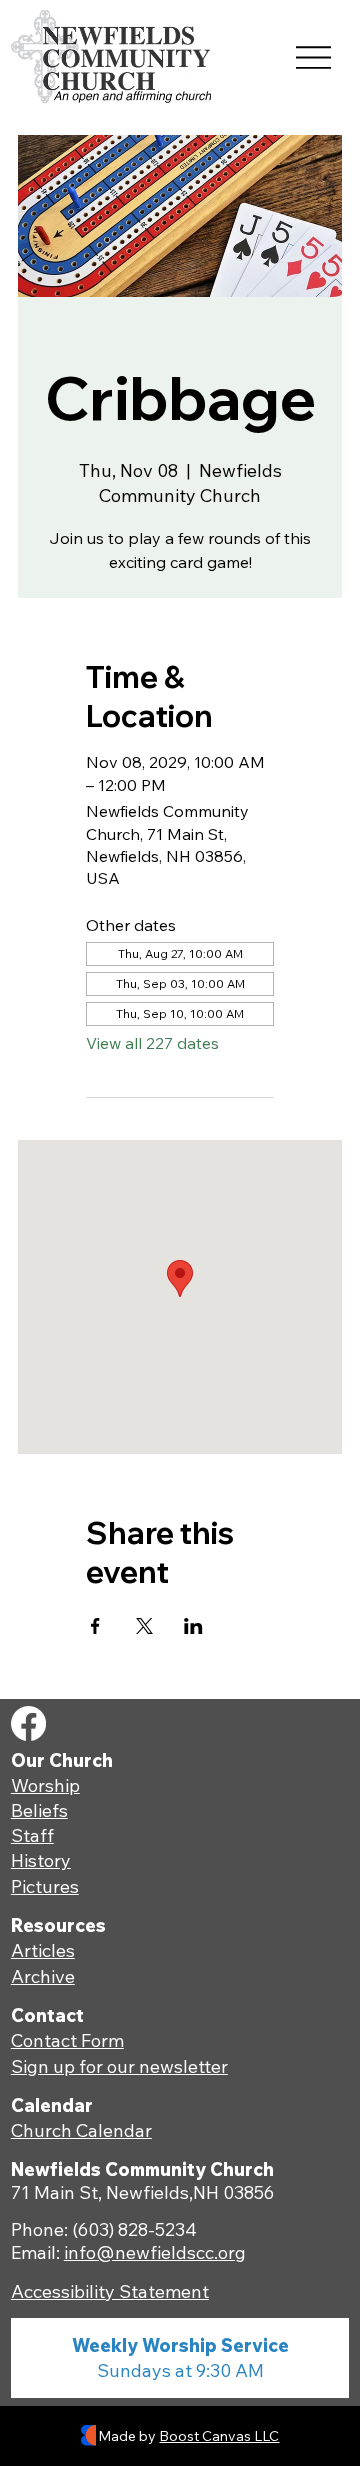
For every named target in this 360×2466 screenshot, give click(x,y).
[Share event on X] (144, 1626)
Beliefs (39, 1810)
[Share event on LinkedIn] (193, 1626)
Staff (32, 1835)
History (41, 1860)
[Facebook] (28, 1723)
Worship (45, 1785)
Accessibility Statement (110, 2291)
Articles (43, 1950)
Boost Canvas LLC (219, 2436)
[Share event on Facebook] (95, 1626)
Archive (43, 1976)
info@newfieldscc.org (155, 2252)
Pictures (45, 1886)
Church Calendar (81, 2130)
